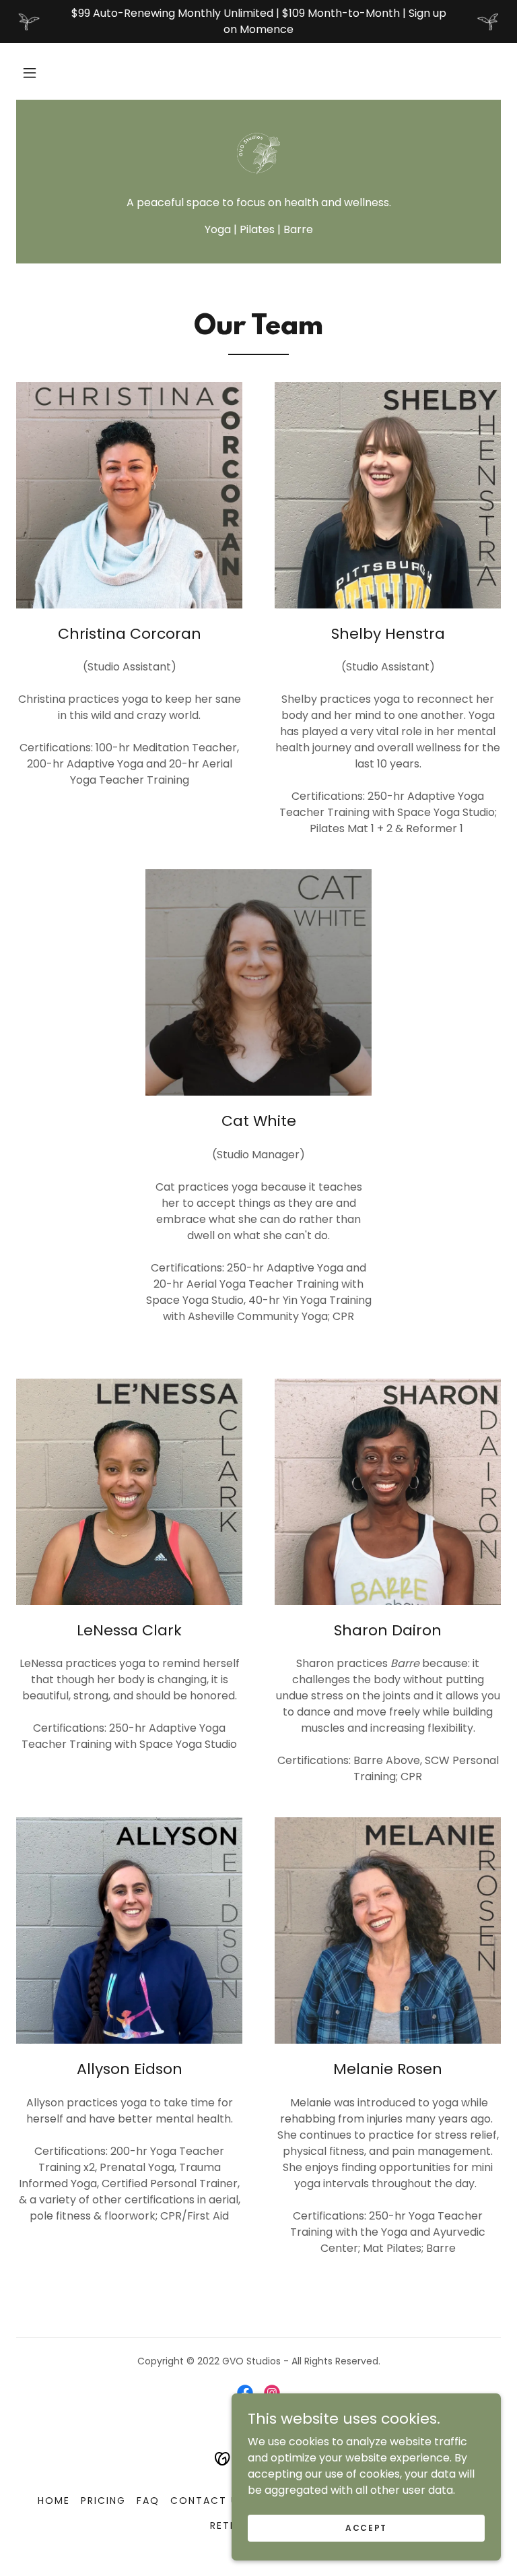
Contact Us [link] (208, 2501)
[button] (30, 73)
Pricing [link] (103, 2501)
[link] (258, 154)
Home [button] (54, 2501)
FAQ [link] (148, 2501)
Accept (366, 2527)
